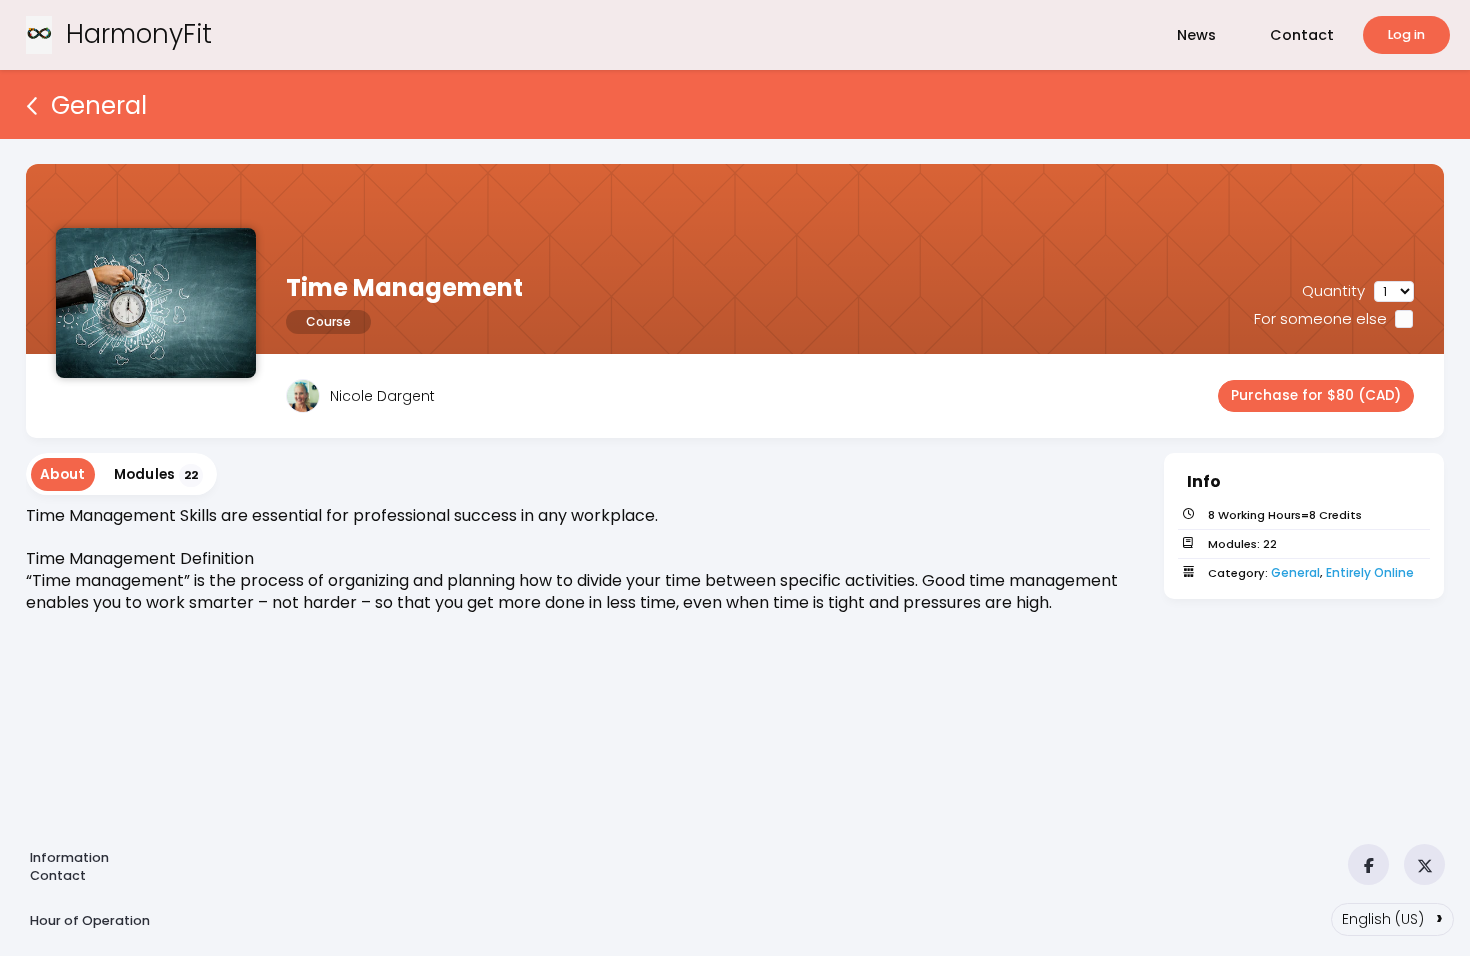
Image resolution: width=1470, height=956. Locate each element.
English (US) (1392, 917)
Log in (1406, 34)
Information (69, 857)
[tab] (63, 474)
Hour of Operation (90, 920)
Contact (1302, 35)
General (1295, 572)
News (1196, 35)
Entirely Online (1370, 572)
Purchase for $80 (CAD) (1316, 395)
